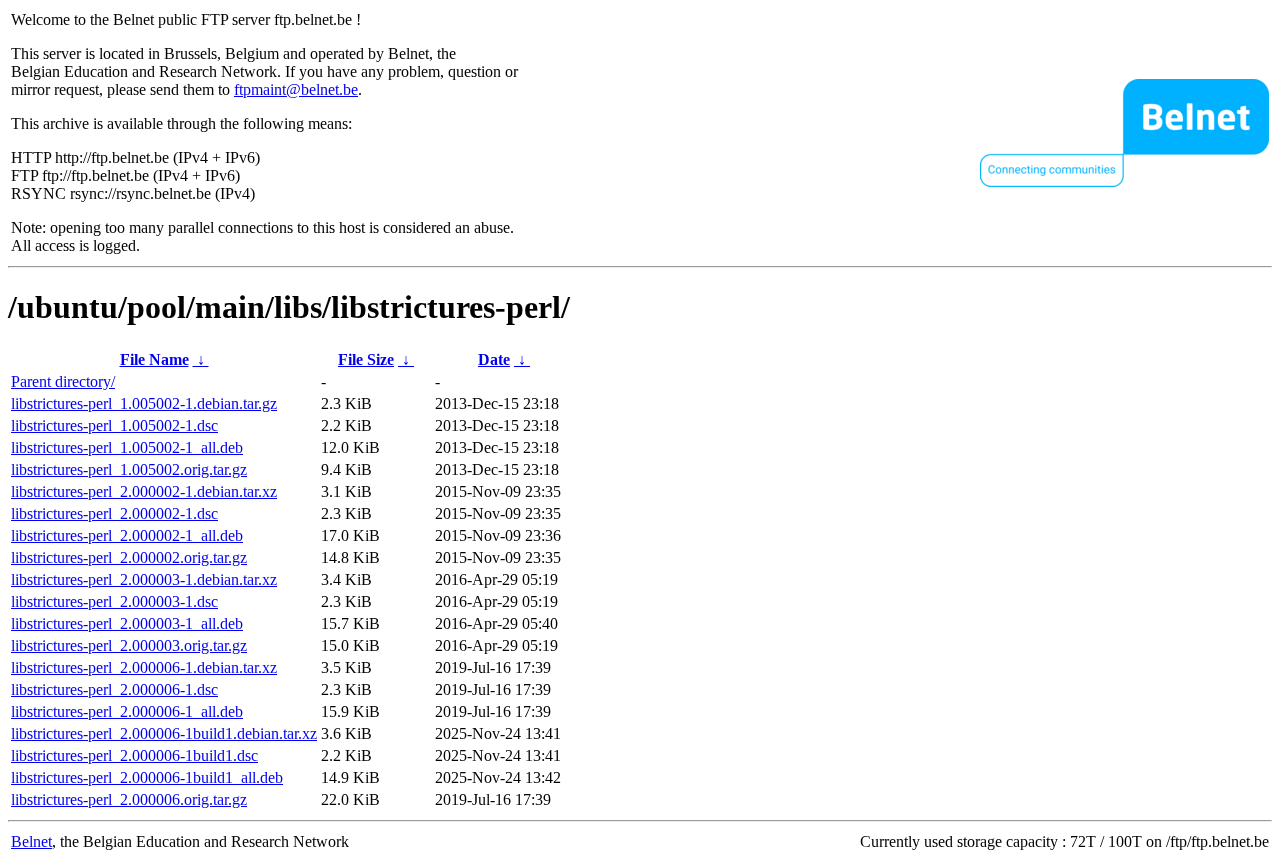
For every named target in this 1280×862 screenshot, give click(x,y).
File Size (366, 359)
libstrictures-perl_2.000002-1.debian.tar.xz (144, 491)
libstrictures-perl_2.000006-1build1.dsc (134, 755)
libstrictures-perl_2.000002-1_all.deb (127, 535)
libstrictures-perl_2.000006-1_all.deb (127, 711)
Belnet (31, 841)
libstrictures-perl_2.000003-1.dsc (114, 601)
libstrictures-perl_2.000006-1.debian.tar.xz (144, 667)
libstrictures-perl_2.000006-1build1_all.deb (147, 777)
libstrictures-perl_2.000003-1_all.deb (127, 623)
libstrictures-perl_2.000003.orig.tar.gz (129, 645)
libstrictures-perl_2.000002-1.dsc (114, 513)
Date (494, 359)
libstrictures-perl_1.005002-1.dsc (114, 425)
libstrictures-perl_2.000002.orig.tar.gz (129, 557)
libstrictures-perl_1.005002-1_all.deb (127, 447)
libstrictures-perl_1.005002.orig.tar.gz (129, 469)
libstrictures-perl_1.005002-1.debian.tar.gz (144, 403)
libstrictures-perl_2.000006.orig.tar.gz (129, 799)
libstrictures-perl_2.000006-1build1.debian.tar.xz (164, 733)
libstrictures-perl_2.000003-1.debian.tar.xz (144, 579)
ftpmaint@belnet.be (296, 89)
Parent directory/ (63, 381)
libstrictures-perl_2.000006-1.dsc (114, 689)
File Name (154, 359)
